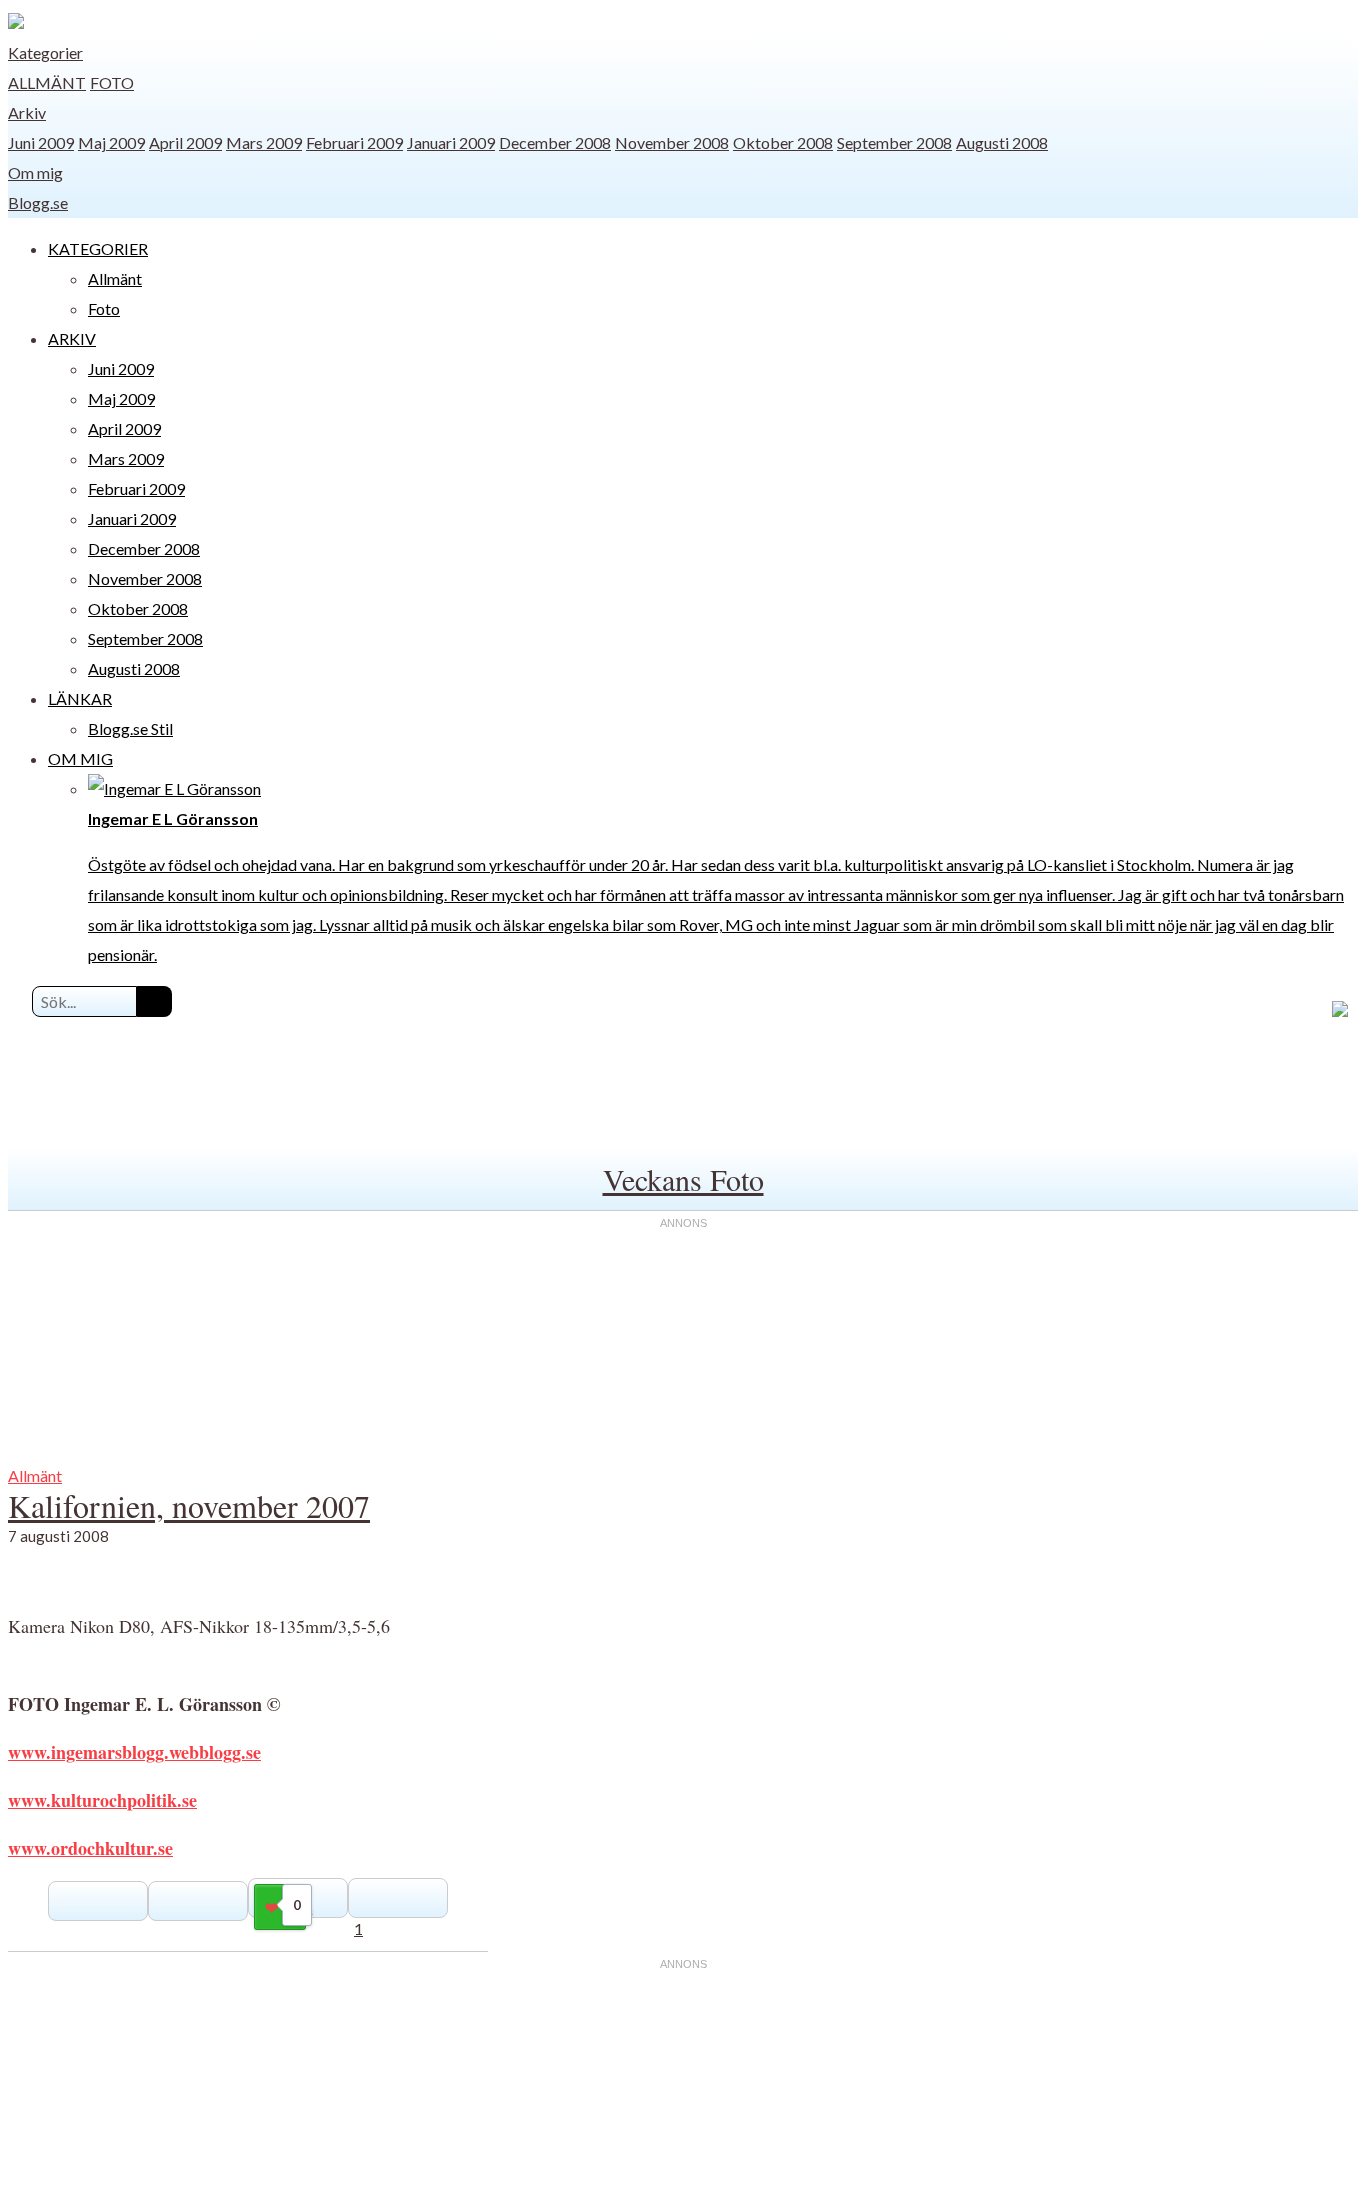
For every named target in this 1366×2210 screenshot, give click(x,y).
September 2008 (894, 142)
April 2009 (185, 142)
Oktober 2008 (783, 142)
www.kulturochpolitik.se (102, 1800)
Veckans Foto (683, 1179)
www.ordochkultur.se (90, 1848)
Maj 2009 (111, 142)
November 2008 (672, 142)
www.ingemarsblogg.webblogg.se (134, 1752)
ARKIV (72, 338)
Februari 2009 (354, 142)
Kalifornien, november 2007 (189, 1505)
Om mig (35, 172)
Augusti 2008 (1002, 142)
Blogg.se (38, 202)
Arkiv (27, 112)
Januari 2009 (451, 142)
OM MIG (80, 758)
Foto (112, 82)
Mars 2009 (264, 142)
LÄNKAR (80, 698)
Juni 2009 (41, 142)
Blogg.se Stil (130, 728)
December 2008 (555, 142)
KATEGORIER (98, 248)
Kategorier (45, 52)
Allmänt (47, 82)
